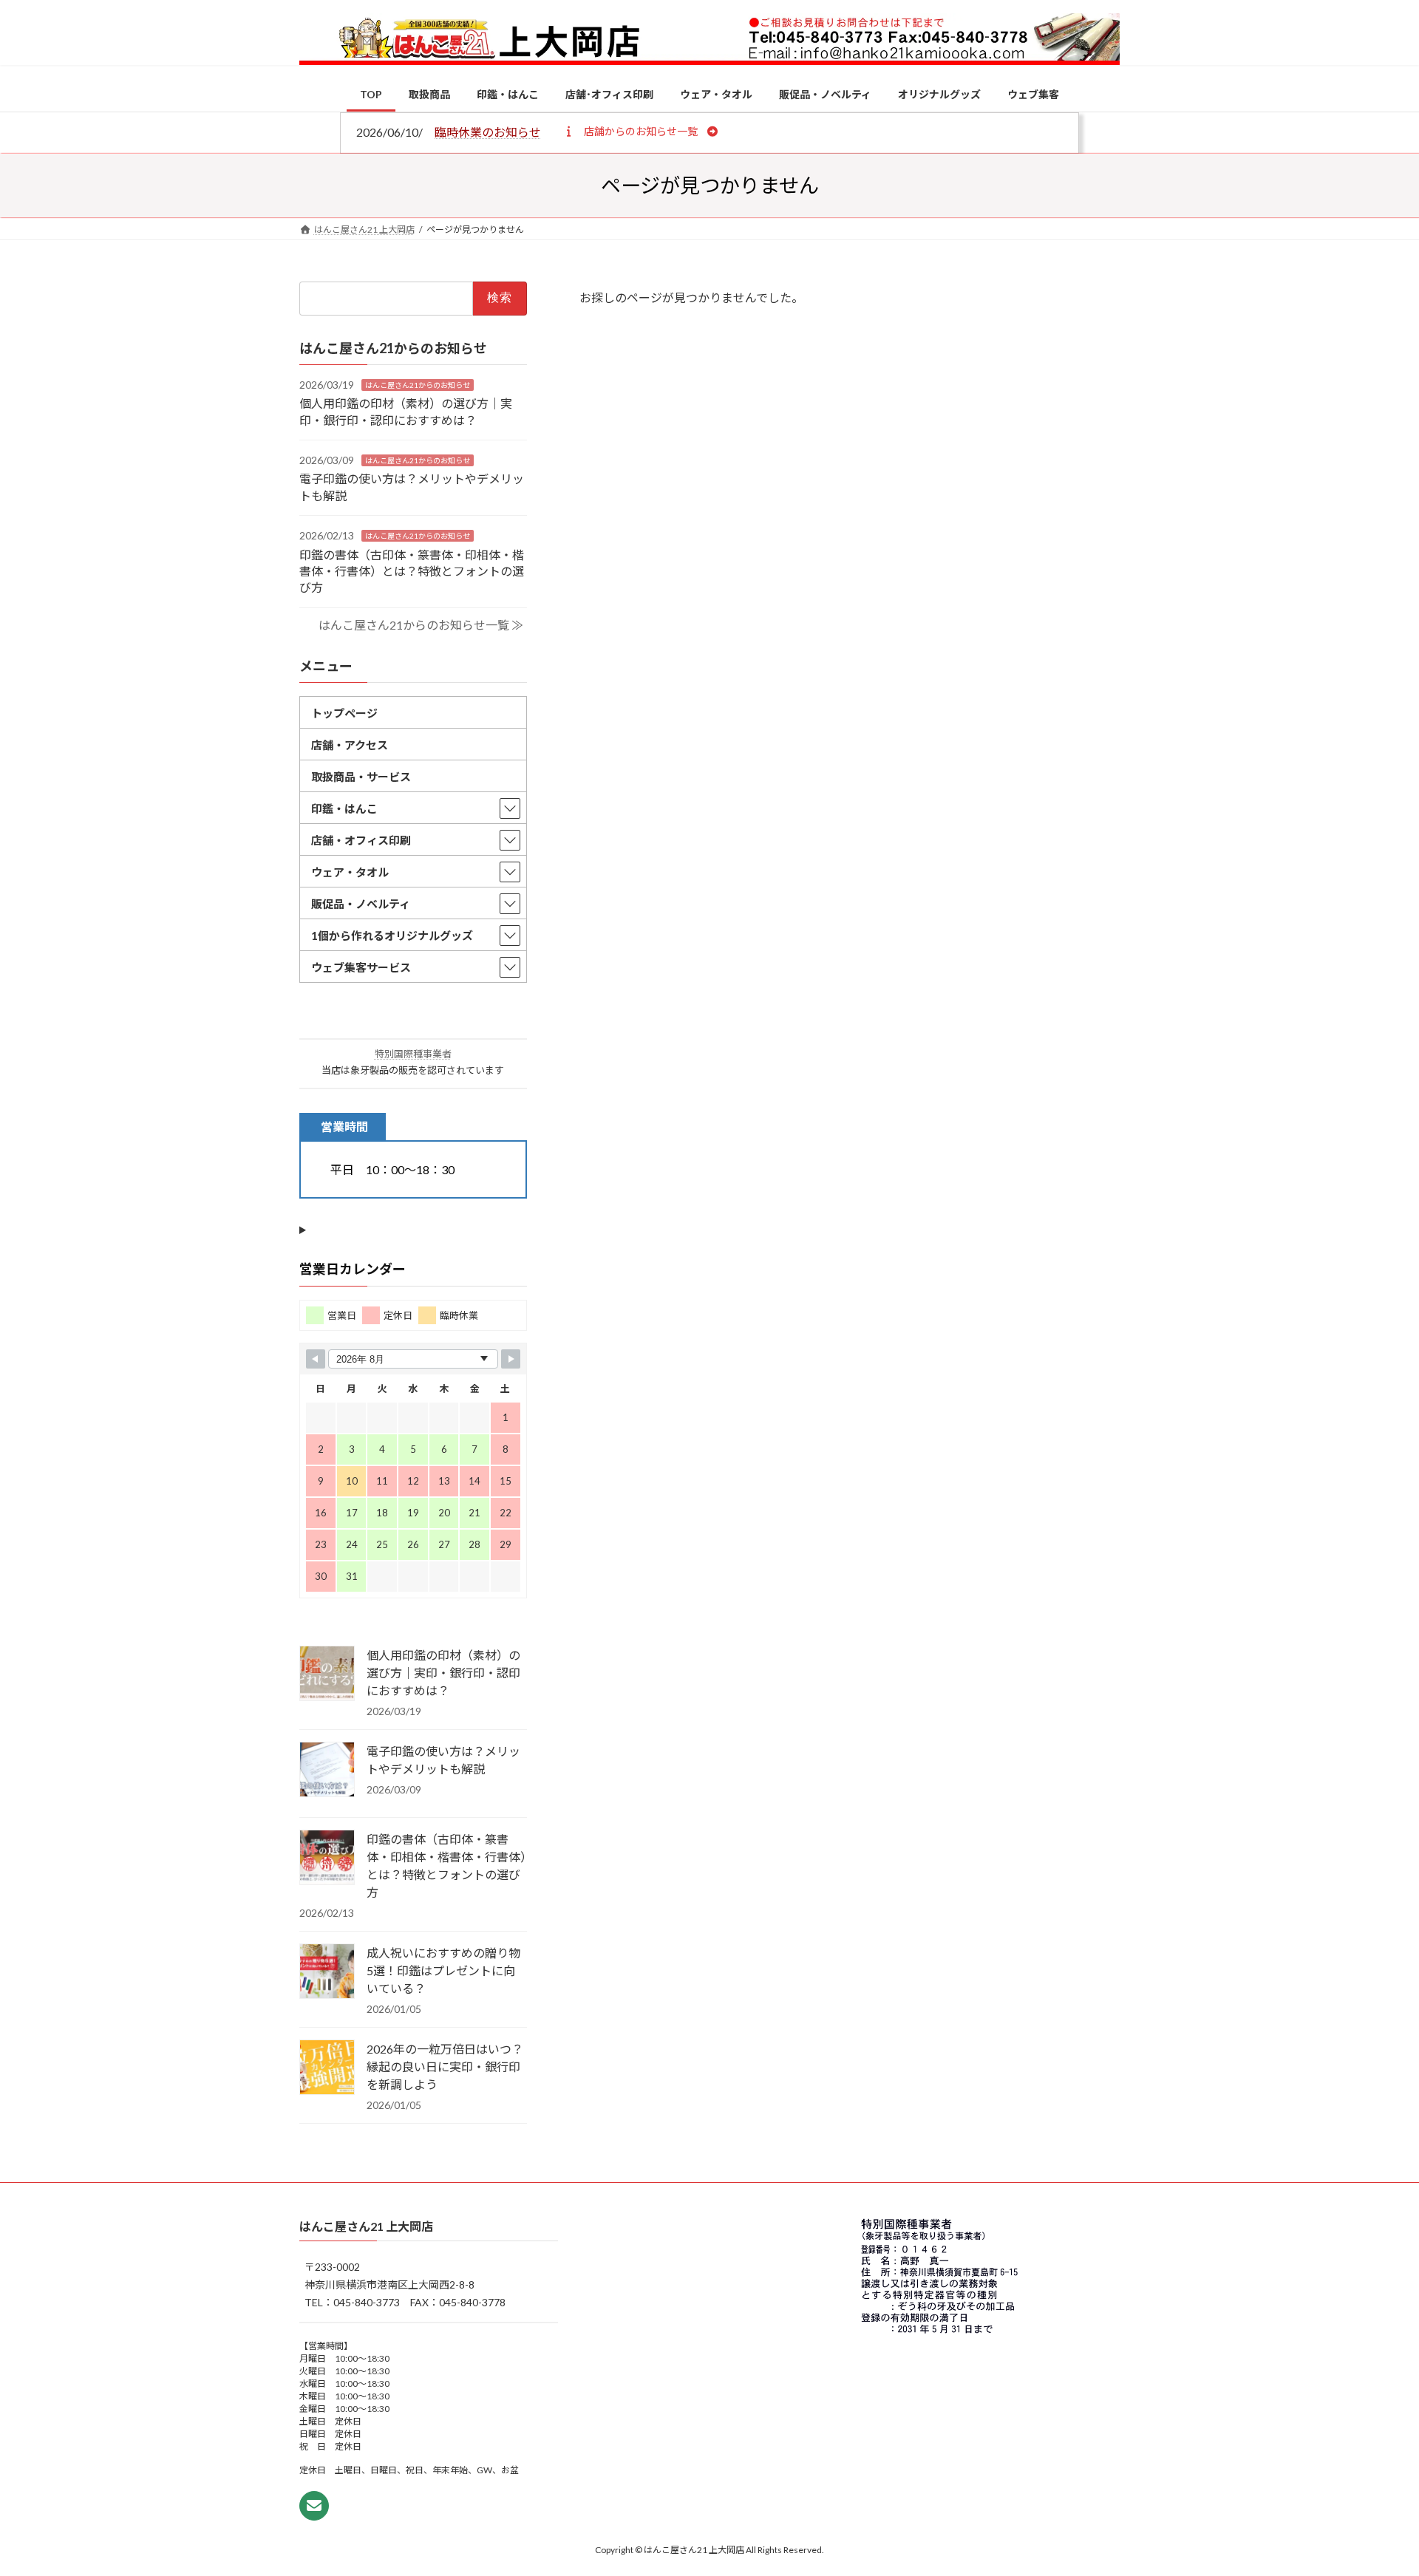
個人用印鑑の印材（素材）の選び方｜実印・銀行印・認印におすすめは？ (443, 1672)
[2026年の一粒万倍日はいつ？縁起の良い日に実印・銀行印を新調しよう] (327, 2068)
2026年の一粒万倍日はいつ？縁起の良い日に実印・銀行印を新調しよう (445, 2066)
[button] (640, 131)
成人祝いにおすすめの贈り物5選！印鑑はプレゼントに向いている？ (443, 1970)
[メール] (314, 2507)
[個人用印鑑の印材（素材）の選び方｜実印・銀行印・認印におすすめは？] (327, 1674)
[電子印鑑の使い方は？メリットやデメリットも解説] (327, 1770)
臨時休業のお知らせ (488, 132)
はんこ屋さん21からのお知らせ (418, 384)
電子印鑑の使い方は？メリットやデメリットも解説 (443, 1759)
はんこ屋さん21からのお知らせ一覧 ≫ (421, 625)
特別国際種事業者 (413, 1054)
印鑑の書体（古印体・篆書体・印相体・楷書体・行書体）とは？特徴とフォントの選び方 (412, 570)
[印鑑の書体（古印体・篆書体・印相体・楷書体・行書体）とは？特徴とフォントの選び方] (327, 1858)
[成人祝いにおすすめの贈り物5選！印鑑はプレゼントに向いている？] (327, 1972)
